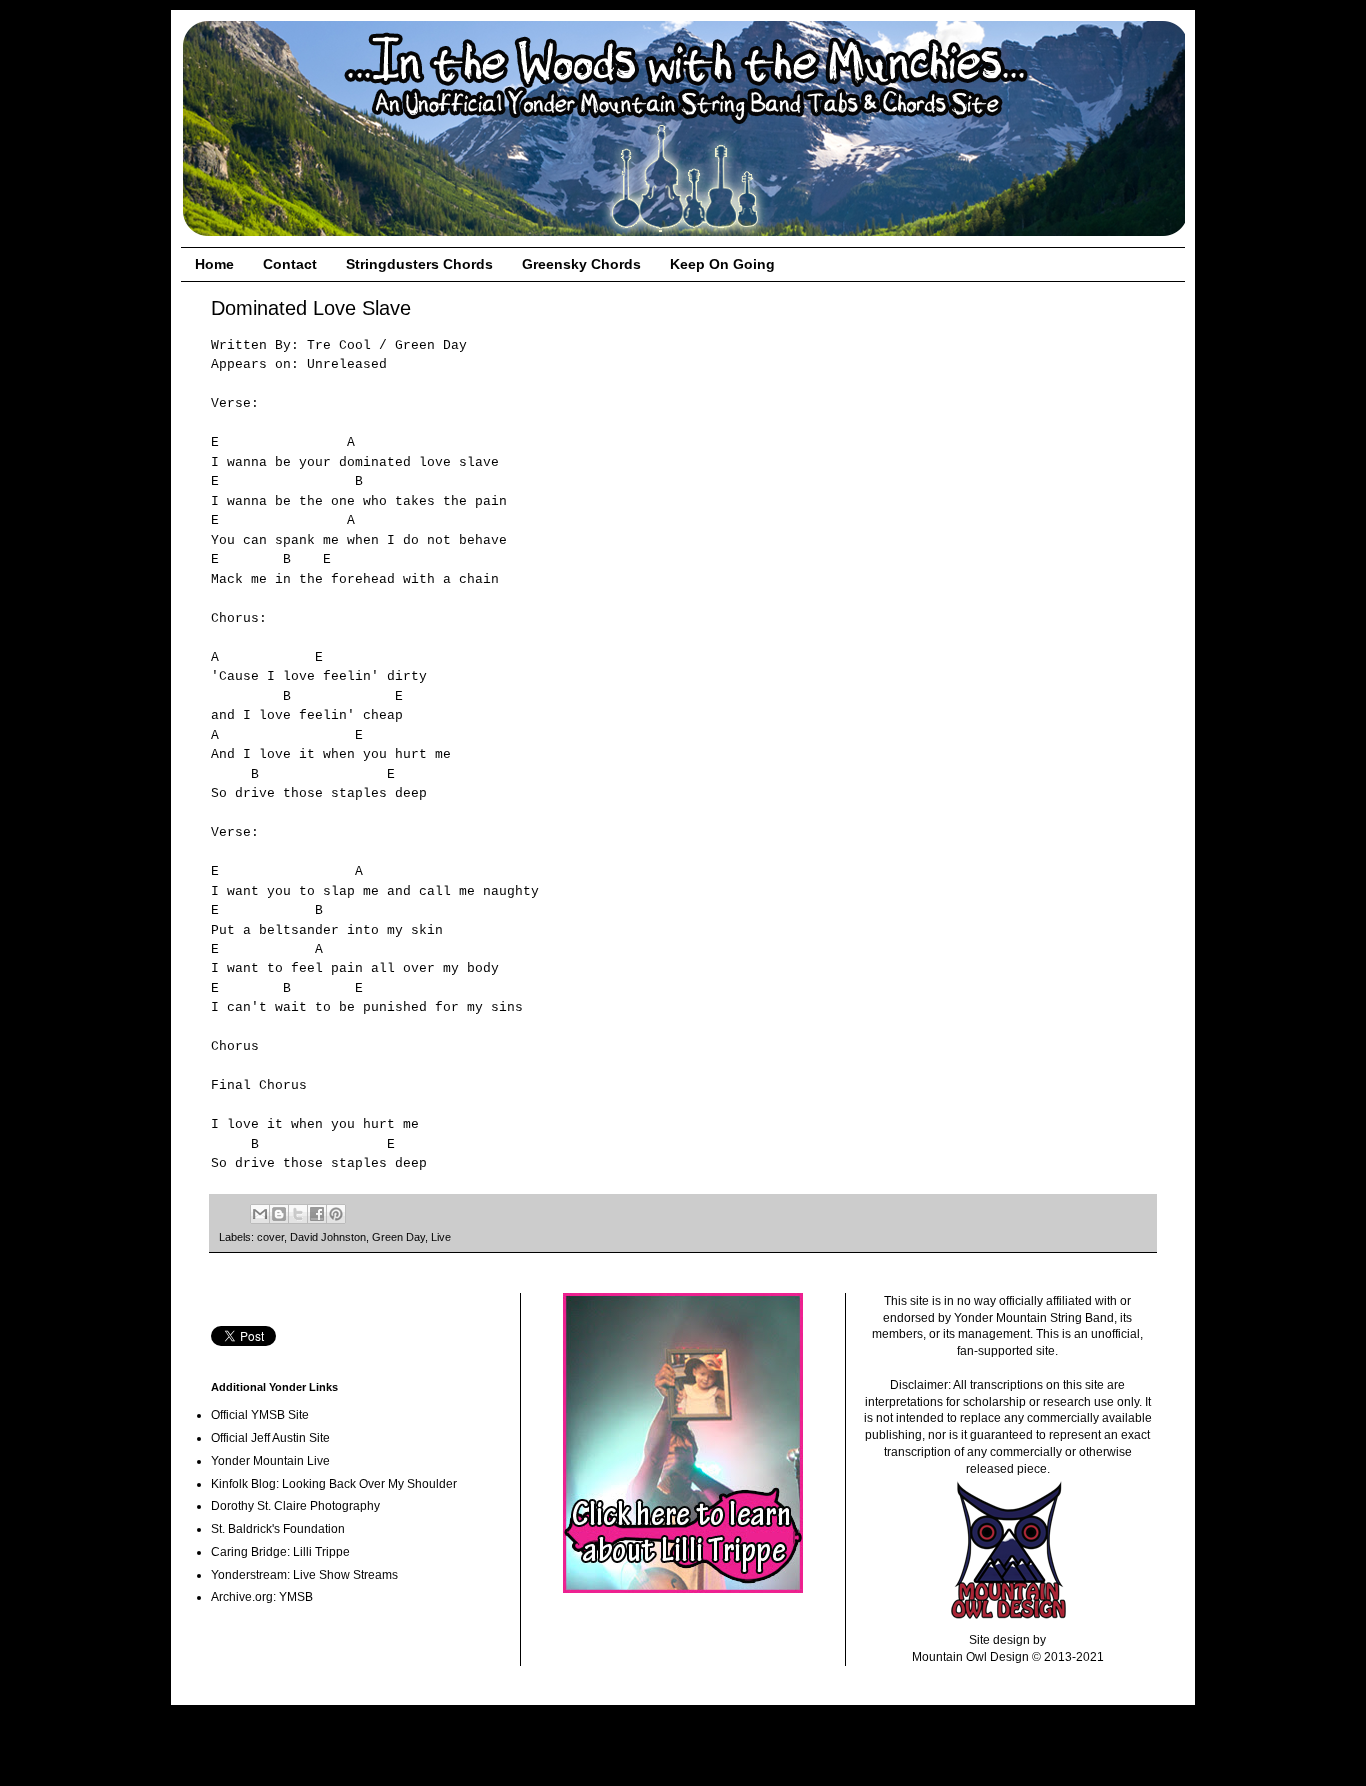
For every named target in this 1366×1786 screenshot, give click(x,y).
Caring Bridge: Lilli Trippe (280, 1552)
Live (441, 1237)
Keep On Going (722, 264)
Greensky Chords (581, 264)
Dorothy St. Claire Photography (295, 1506)
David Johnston (328, 1237)
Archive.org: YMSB (262, 1597)
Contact (290, 264)
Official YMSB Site (260, 1415)
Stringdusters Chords (419, 264)
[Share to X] (298, 1214)
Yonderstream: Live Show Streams (304, 1575)
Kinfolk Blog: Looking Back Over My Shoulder (334, 1484)
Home (214, 264)
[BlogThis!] (279, 1214)
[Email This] (260, 1214)
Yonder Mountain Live (270, 1461)
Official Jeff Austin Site (270, 1438)
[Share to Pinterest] (336, 1214)
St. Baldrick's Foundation (278, 1529)
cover (270, 1237)
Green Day (398, 1237)
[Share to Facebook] (317, 1214)
